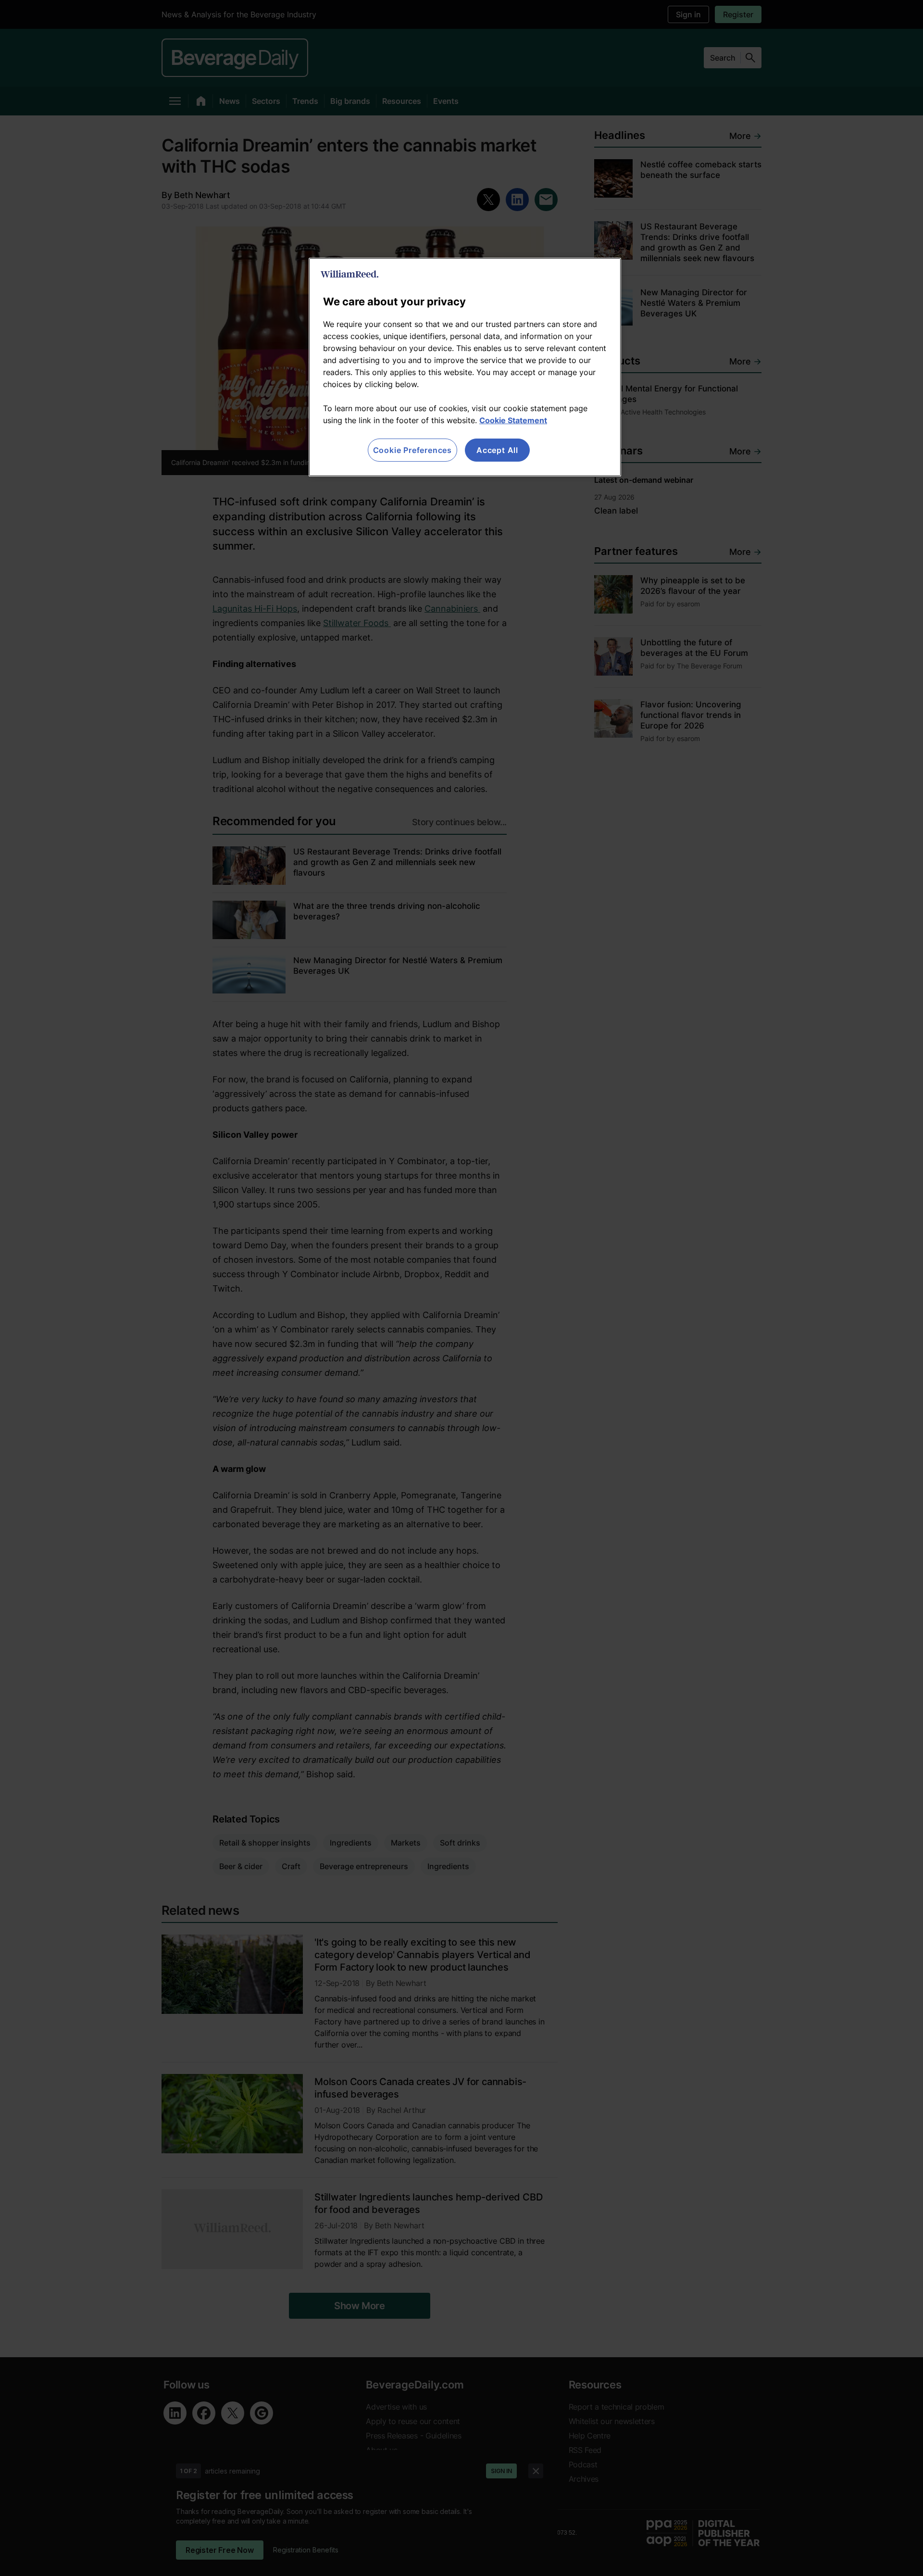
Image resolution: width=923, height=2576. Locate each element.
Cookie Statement (513, 420)
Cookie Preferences (412, 450)
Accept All (497, 450)
